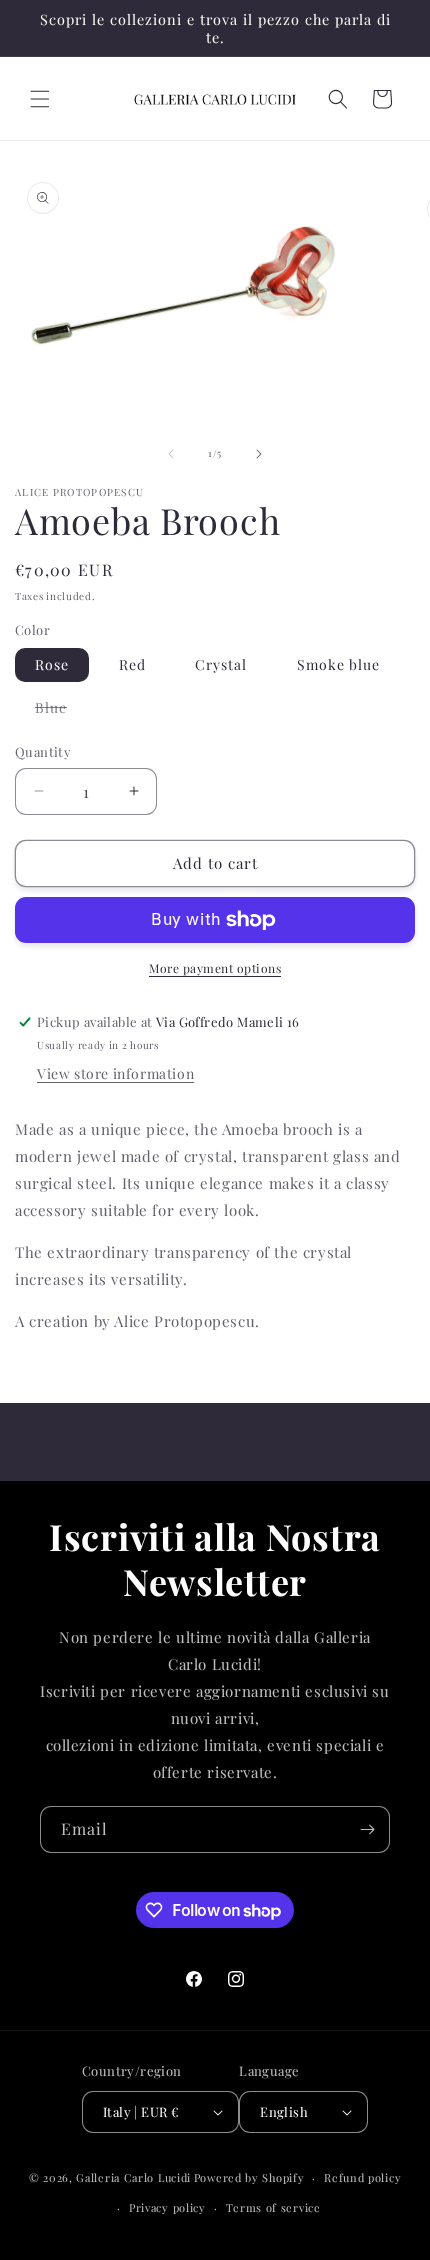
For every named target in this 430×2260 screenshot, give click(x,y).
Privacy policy (167, 2207)
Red (132, 664)
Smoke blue (338, 664)
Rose (52, 664)
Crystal (221, 664)
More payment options (215, 968)
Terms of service (273, 2207)
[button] (40, 99)
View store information (115, 1073)
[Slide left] (171, 454)
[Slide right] (259, 454)
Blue (61, 711)
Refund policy (362, 2177)
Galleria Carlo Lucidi (133, 2177)
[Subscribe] (367, 1829)
